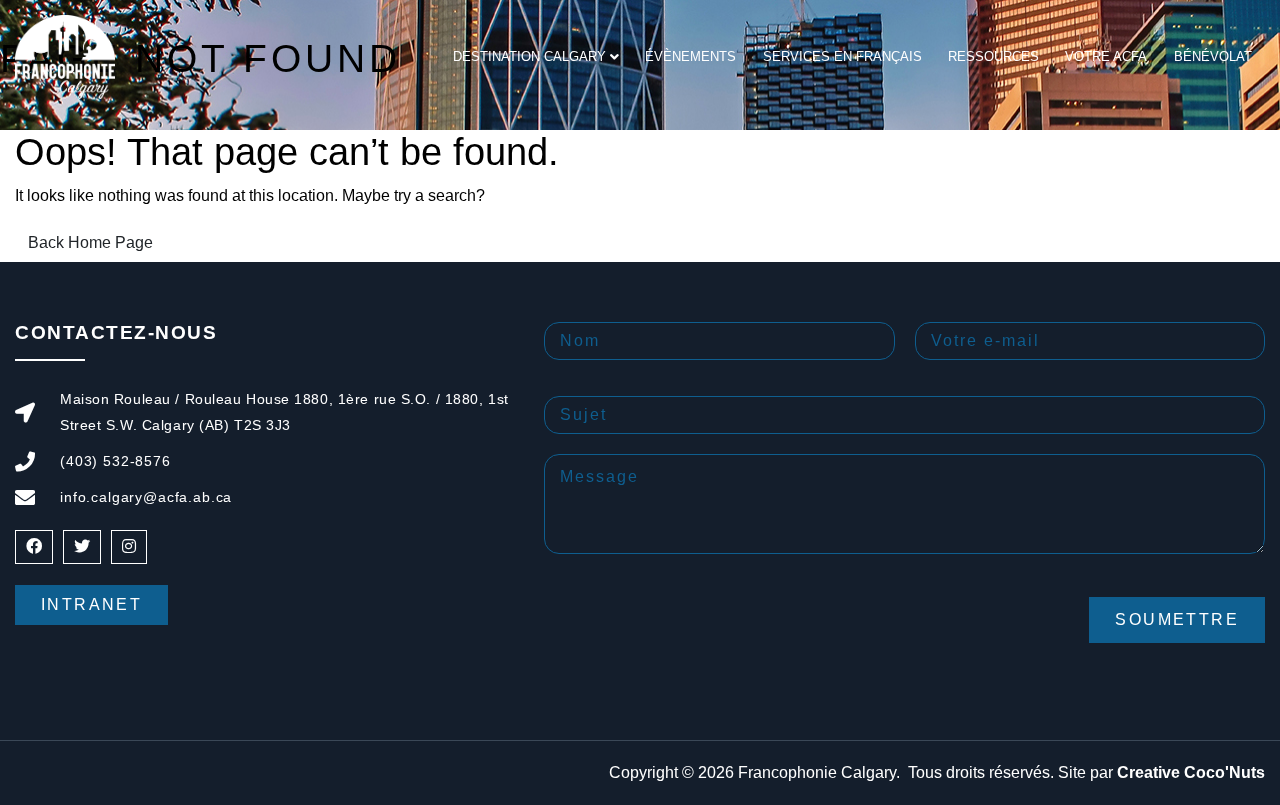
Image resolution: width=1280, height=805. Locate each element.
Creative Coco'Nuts (1191, 772)
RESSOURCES (993, 56)
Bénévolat (1213, 56)
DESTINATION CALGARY (529, 56)
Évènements (690, 56)
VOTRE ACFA (1106, 56)
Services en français (842, 56)
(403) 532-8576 (115, 461)
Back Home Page (90, 242)
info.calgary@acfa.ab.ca (146, 497)
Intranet (91, 604)
